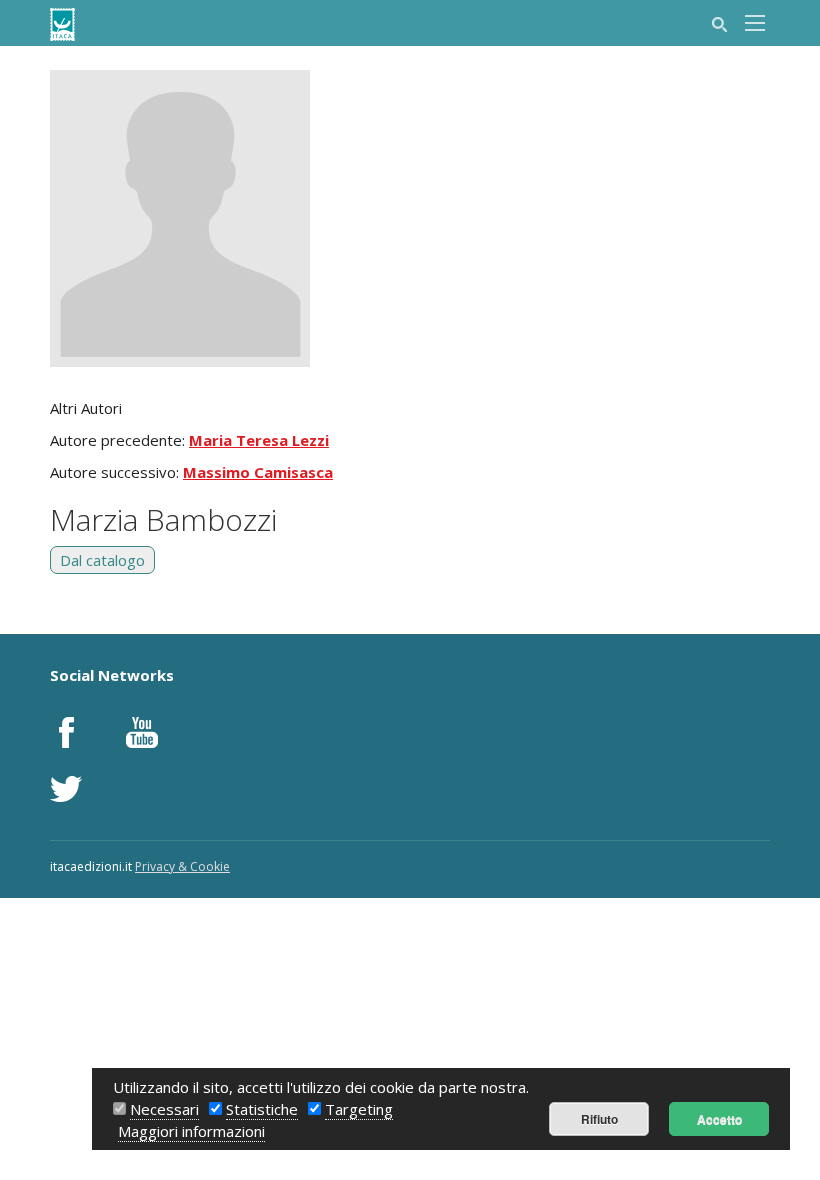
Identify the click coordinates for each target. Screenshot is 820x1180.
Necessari (164, 1109)
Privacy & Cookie (182, 866)
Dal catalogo (102, 560)
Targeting (359, 1109)
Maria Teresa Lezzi (259, 440)
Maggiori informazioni (191, 1131)
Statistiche (262, 1109)
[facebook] (66, 732)
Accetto (719, 1119)
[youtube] (142, 732)
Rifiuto (599, 1119)
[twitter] (66, 789)
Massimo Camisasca (258, 472)
